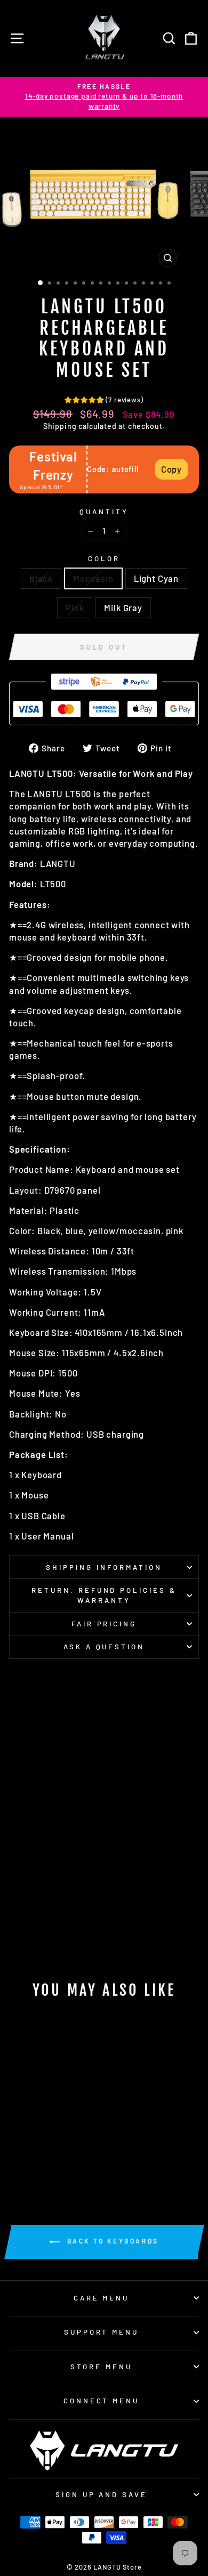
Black (41, 578)
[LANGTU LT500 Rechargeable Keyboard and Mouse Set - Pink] (57, 2162)
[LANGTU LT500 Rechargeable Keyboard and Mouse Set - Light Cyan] (45, 2162)
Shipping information (104, 1567)
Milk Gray (123, 607)
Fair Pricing (104, 1624)
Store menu (101, 2367)
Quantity (104, 512)
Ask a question (104, 1647)
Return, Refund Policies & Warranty (104, 1595)
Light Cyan (156, 578)
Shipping (60, 426)
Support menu (102, 2332)
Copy (171, 469)
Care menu (102, 2298)
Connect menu (102, 2401)
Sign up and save (102, 2494)
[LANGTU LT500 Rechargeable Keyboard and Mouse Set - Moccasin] (33, 2162)
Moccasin (93, 578)
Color (104, 558)
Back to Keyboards (111, 2241)
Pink (75, 607)
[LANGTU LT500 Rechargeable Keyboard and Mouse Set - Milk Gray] (70, 2162)
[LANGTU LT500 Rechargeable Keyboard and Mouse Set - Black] (21, 2162)
